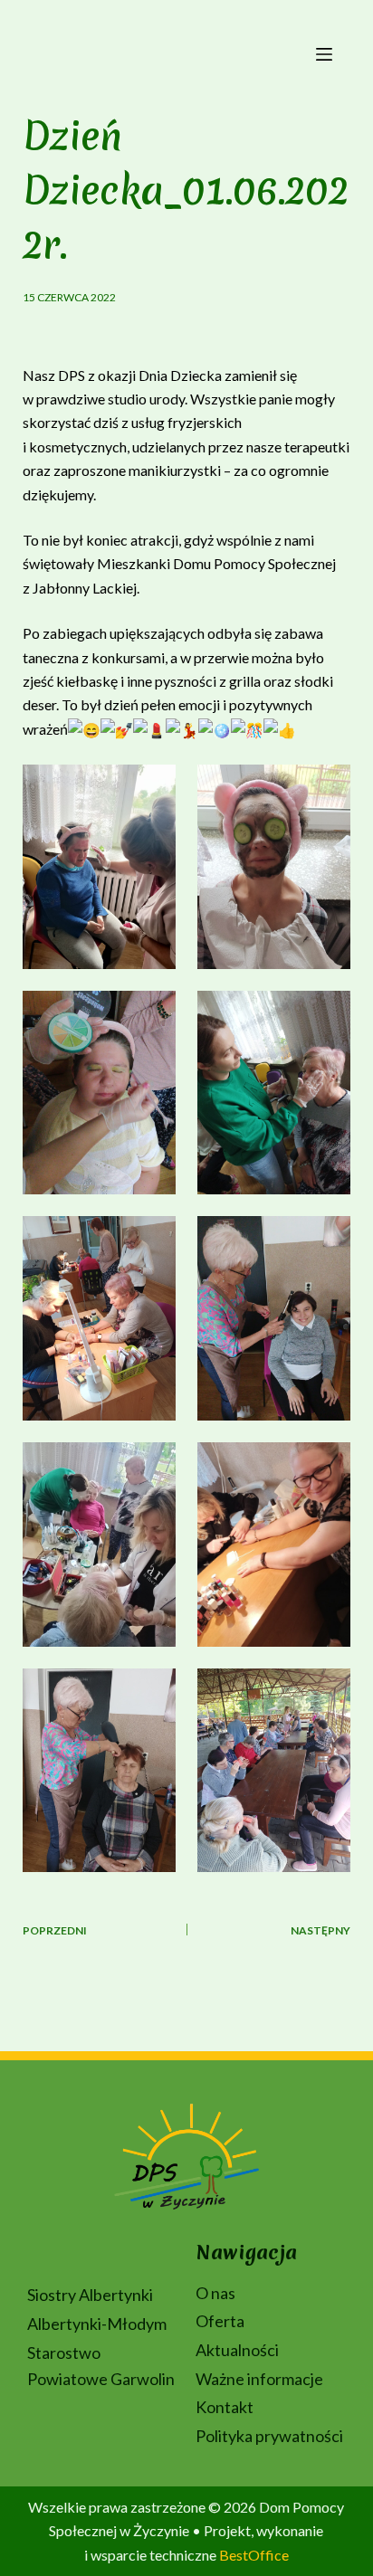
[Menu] (324, 54)
